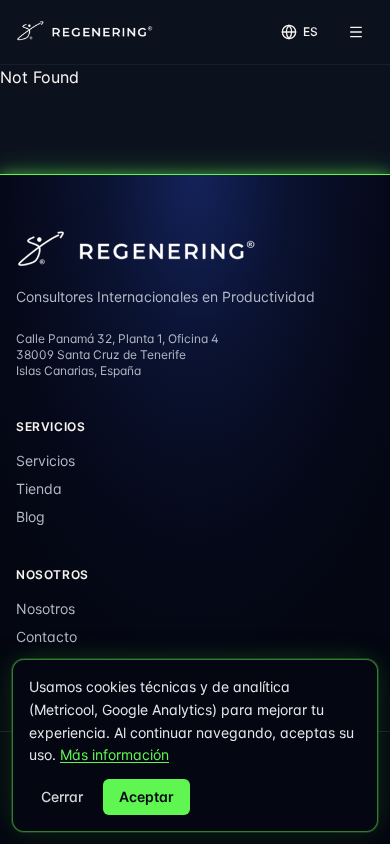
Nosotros (45, 608)
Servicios (45, 460)
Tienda (39, 488)
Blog (30, 516)
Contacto (46, 636)
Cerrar (62, 796)
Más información (114, 754)
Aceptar (146, 796)
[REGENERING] (86, 32)
